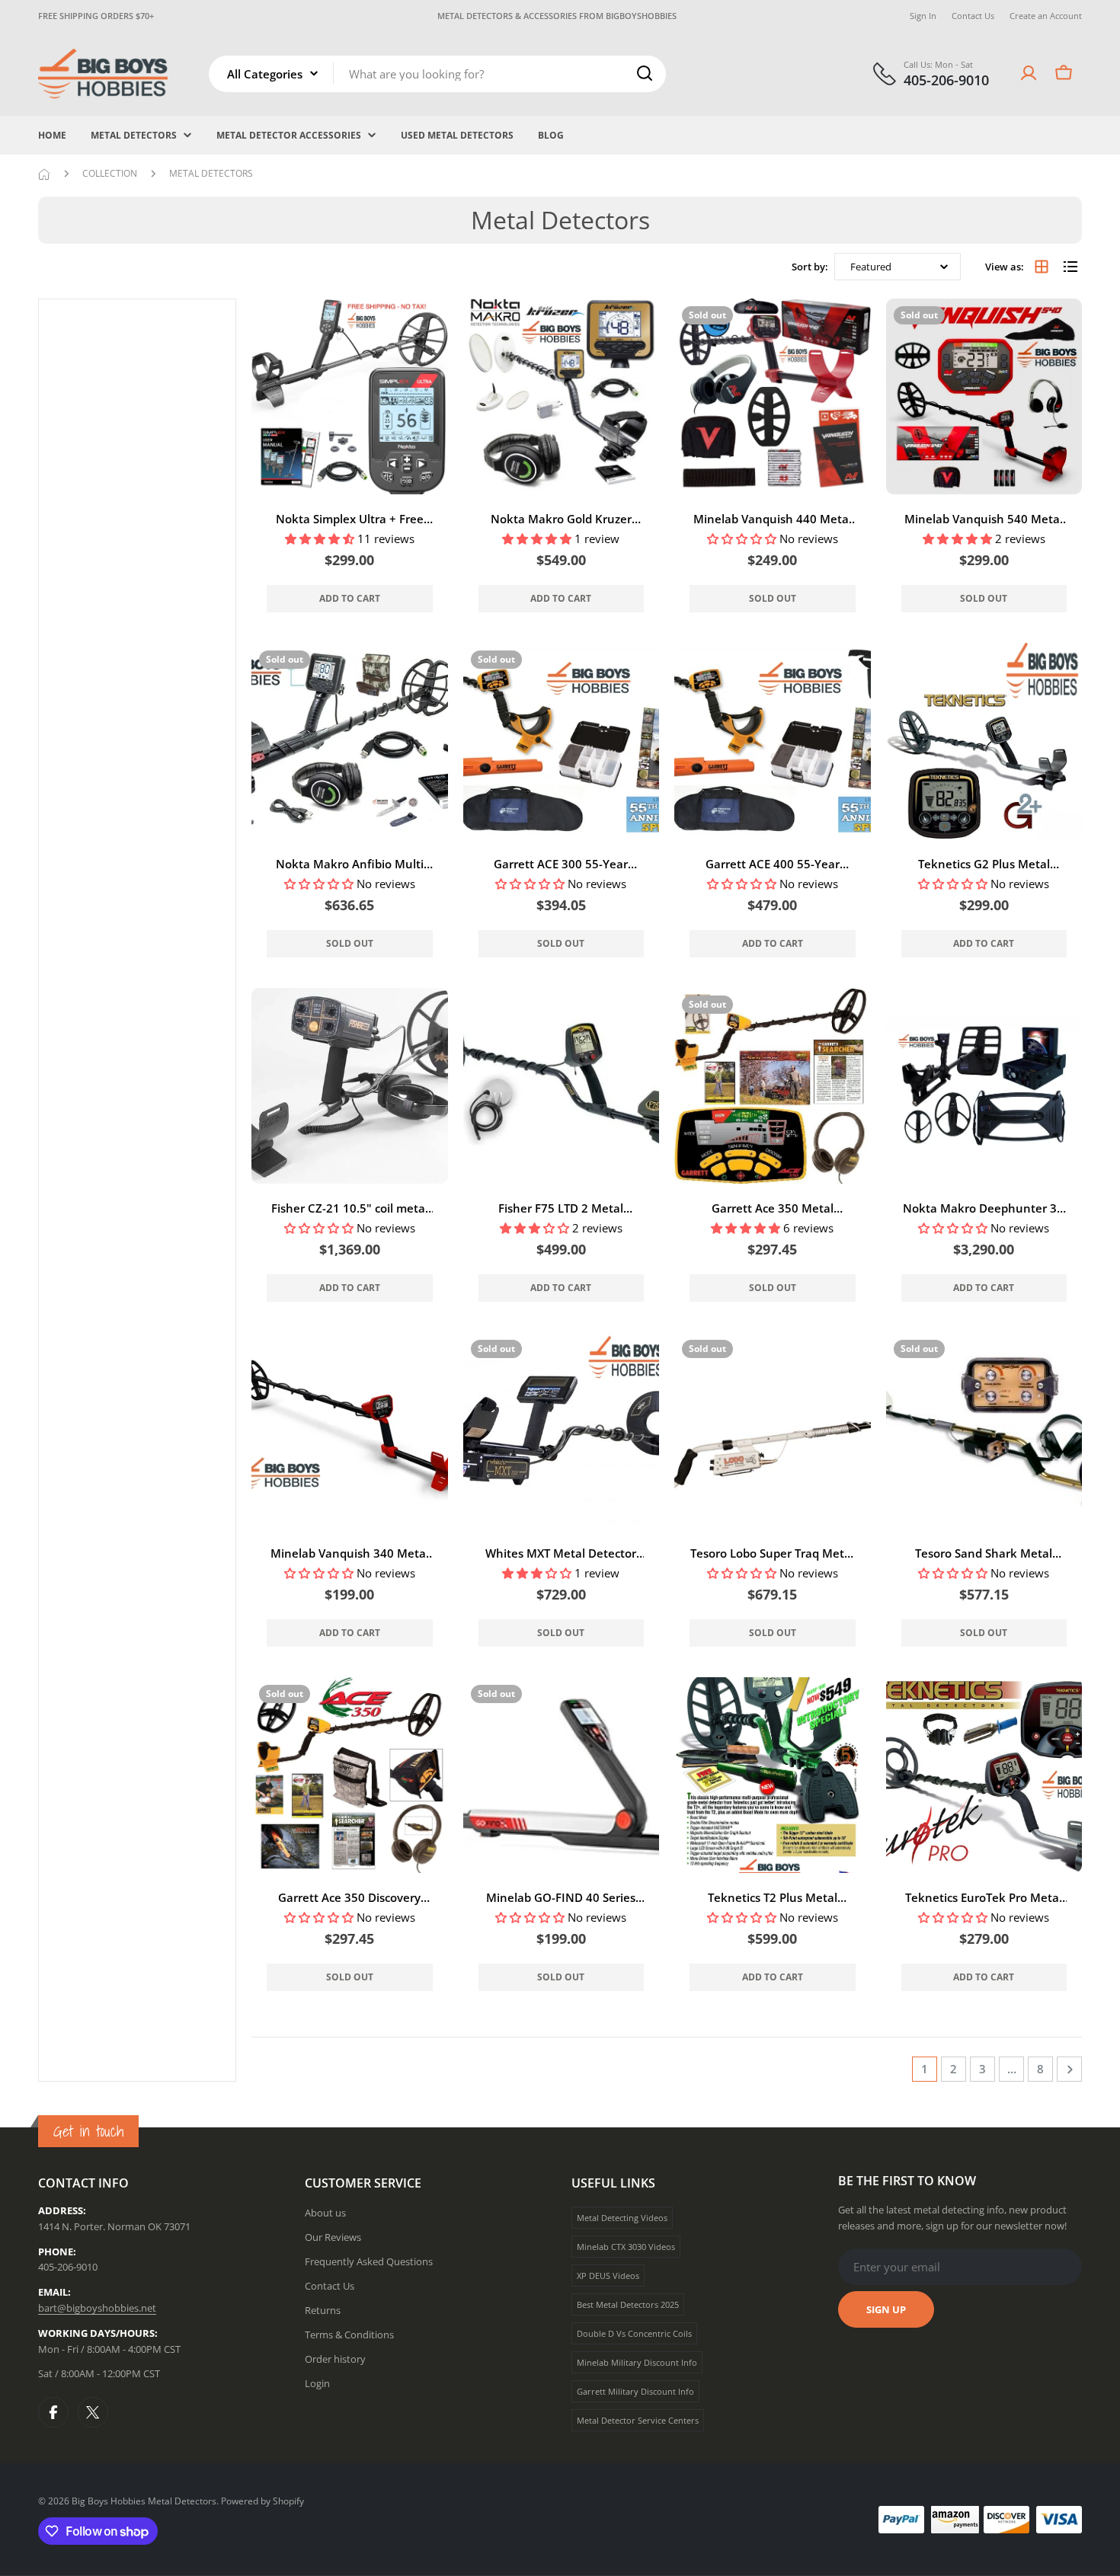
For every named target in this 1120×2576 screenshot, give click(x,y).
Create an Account (1046, 16)
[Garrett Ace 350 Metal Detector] (773, 1086)
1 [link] (925, 2069)
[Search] (645, 73)
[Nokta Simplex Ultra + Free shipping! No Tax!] (350, 397)
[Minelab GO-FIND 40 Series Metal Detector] (562, 1775)
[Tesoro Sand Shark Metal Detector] (984, 1430)
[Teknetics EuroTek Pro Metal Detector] (984, 1775)
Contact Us (973, 16)
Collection (110, 173)
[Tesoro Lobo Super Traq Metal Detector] (773, 1430)
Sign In (923, 16)
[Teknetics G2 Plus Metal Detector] (984, 741)
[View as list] (1070, 267)
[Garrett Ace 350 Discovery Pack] (350, 1775)
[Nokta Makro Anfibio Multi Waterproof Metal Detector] (350, 741)
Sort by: (810, 266)
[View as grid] (1042, 267)
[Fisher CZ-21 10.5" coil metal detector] (350, 1086)
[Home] (44, 174)
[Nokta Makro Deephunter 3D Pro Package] (984, 1086)
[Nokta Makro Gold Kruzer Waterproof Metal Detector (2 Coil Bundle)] (562, 397)
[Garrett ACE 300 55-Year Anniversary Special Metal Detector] (562, 741)
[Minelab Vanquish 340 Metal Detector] (350, 1430)
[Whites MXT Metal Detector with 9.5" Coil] (562, 1430)
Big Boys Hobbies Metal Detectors (144, 2501)
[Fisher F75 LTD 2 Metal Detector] (562, 1086)
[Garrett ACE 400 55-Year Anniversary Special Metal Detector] (773, 741)
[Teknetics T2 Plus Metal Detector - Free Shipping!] (773, 1775)
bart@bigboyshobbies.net (97, 2308)
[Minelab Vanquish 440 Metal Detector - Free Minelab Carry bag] (773, 397)
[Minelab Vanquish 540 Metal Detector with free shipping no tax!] (984, 397)
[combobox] (437, 73)
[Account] (1029, 73)
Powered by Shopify (262, 2501)
